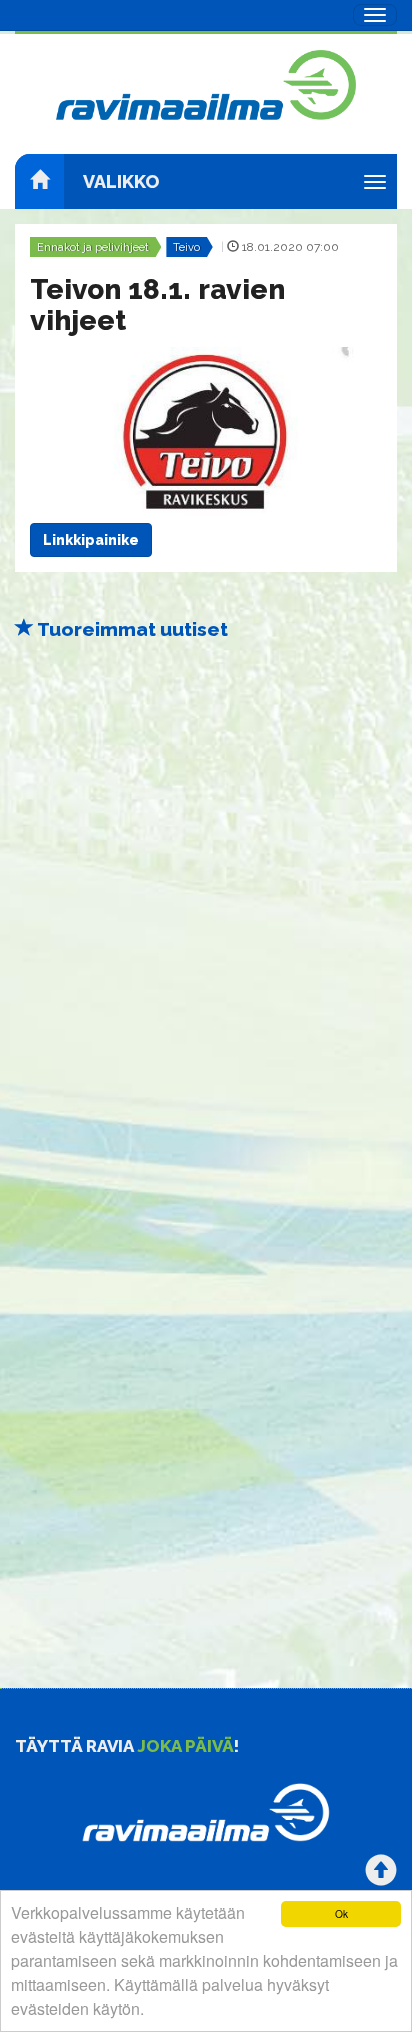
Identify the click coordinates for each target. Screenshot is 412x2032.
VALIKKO (121, 181)
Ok (341, 1913)
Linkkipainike (91, 540)
